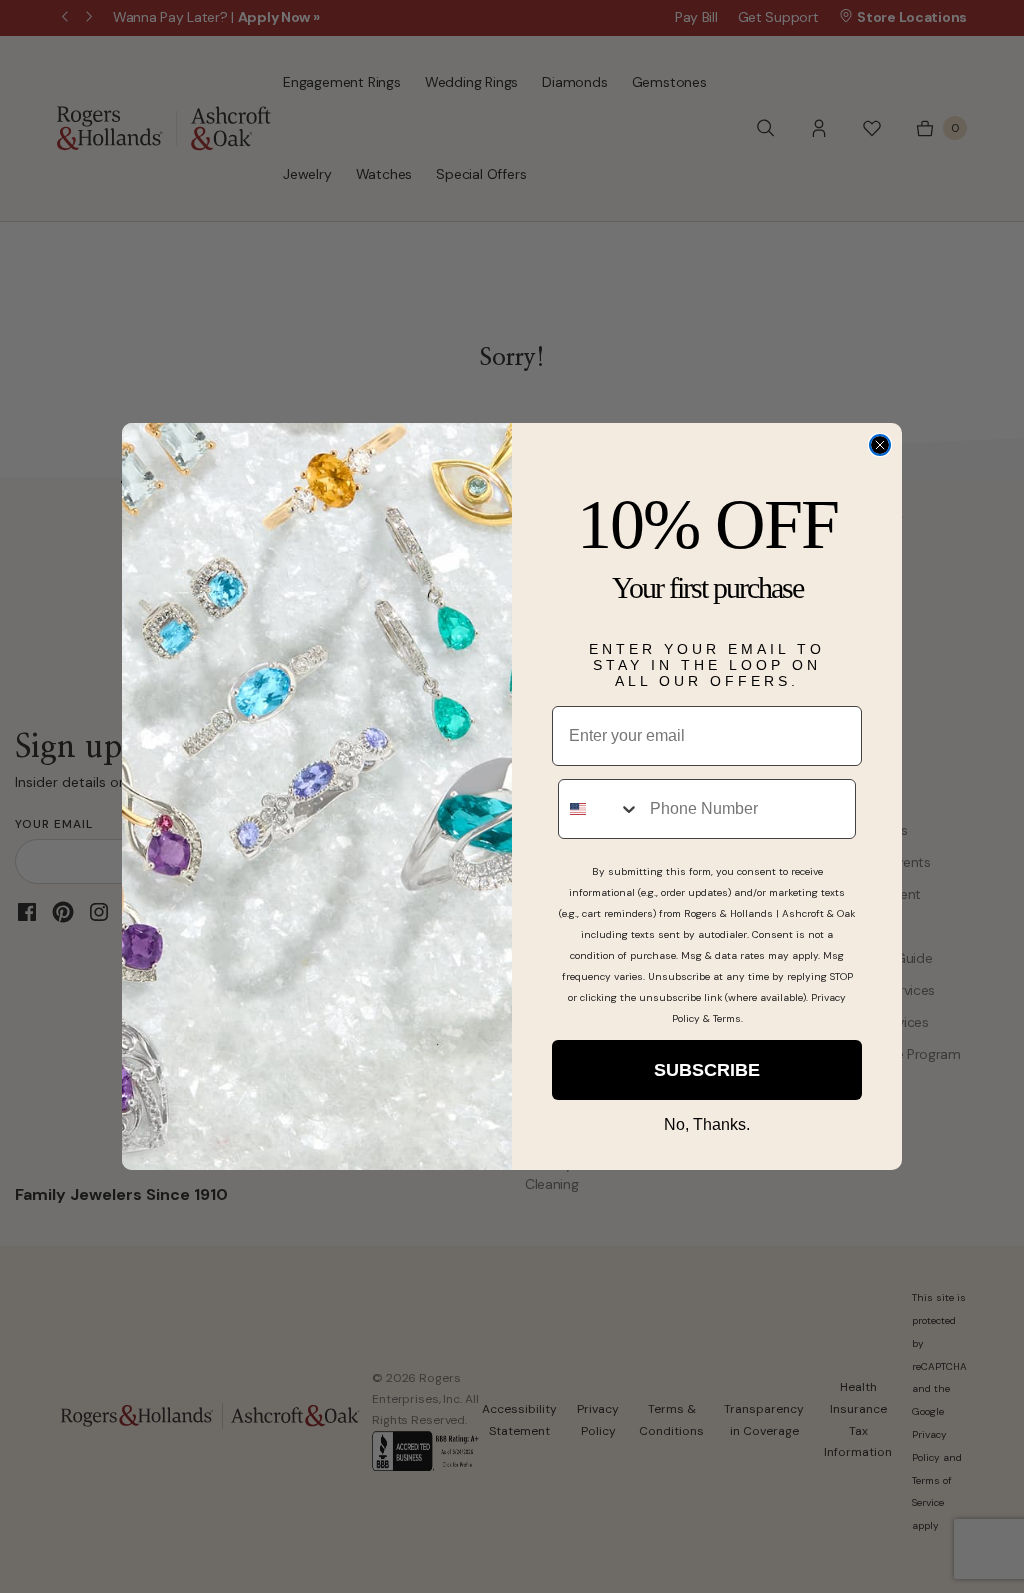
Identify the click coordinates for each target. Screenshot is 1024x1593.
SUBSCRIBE (707, 1070)
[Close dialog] (880, 445)
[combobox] (599, 809)
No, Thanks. (707, 1124)
